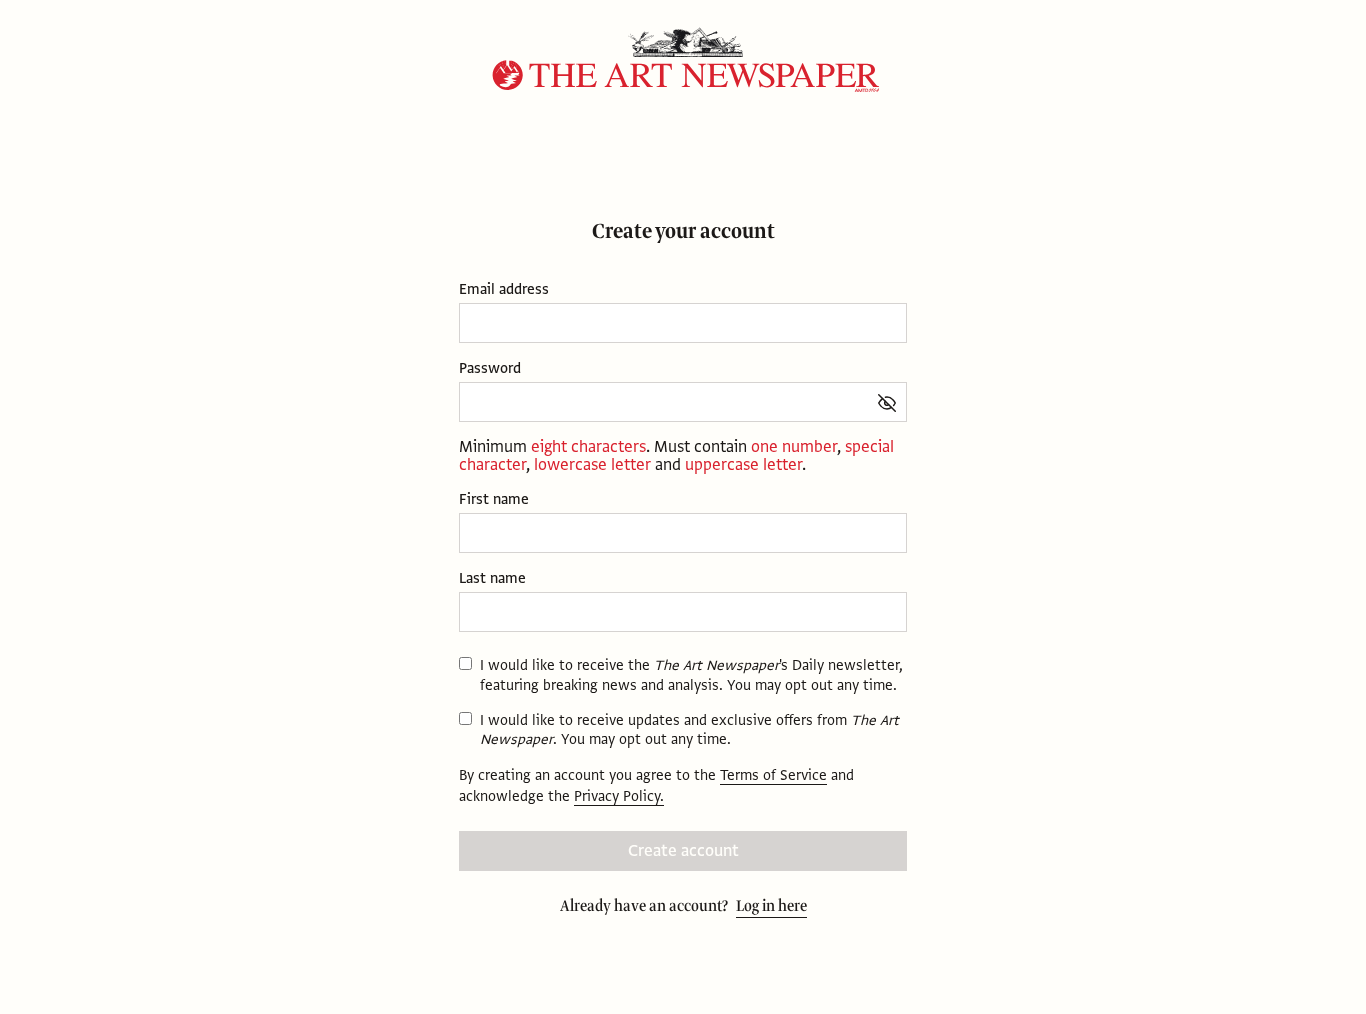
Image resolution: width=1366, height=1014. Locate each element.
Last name (492, 578)
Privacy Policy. (619, 796)
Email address (504, 289)
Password (490, 368)
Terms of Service (773, 775)
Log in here (771, 906)
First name (494, 499)
